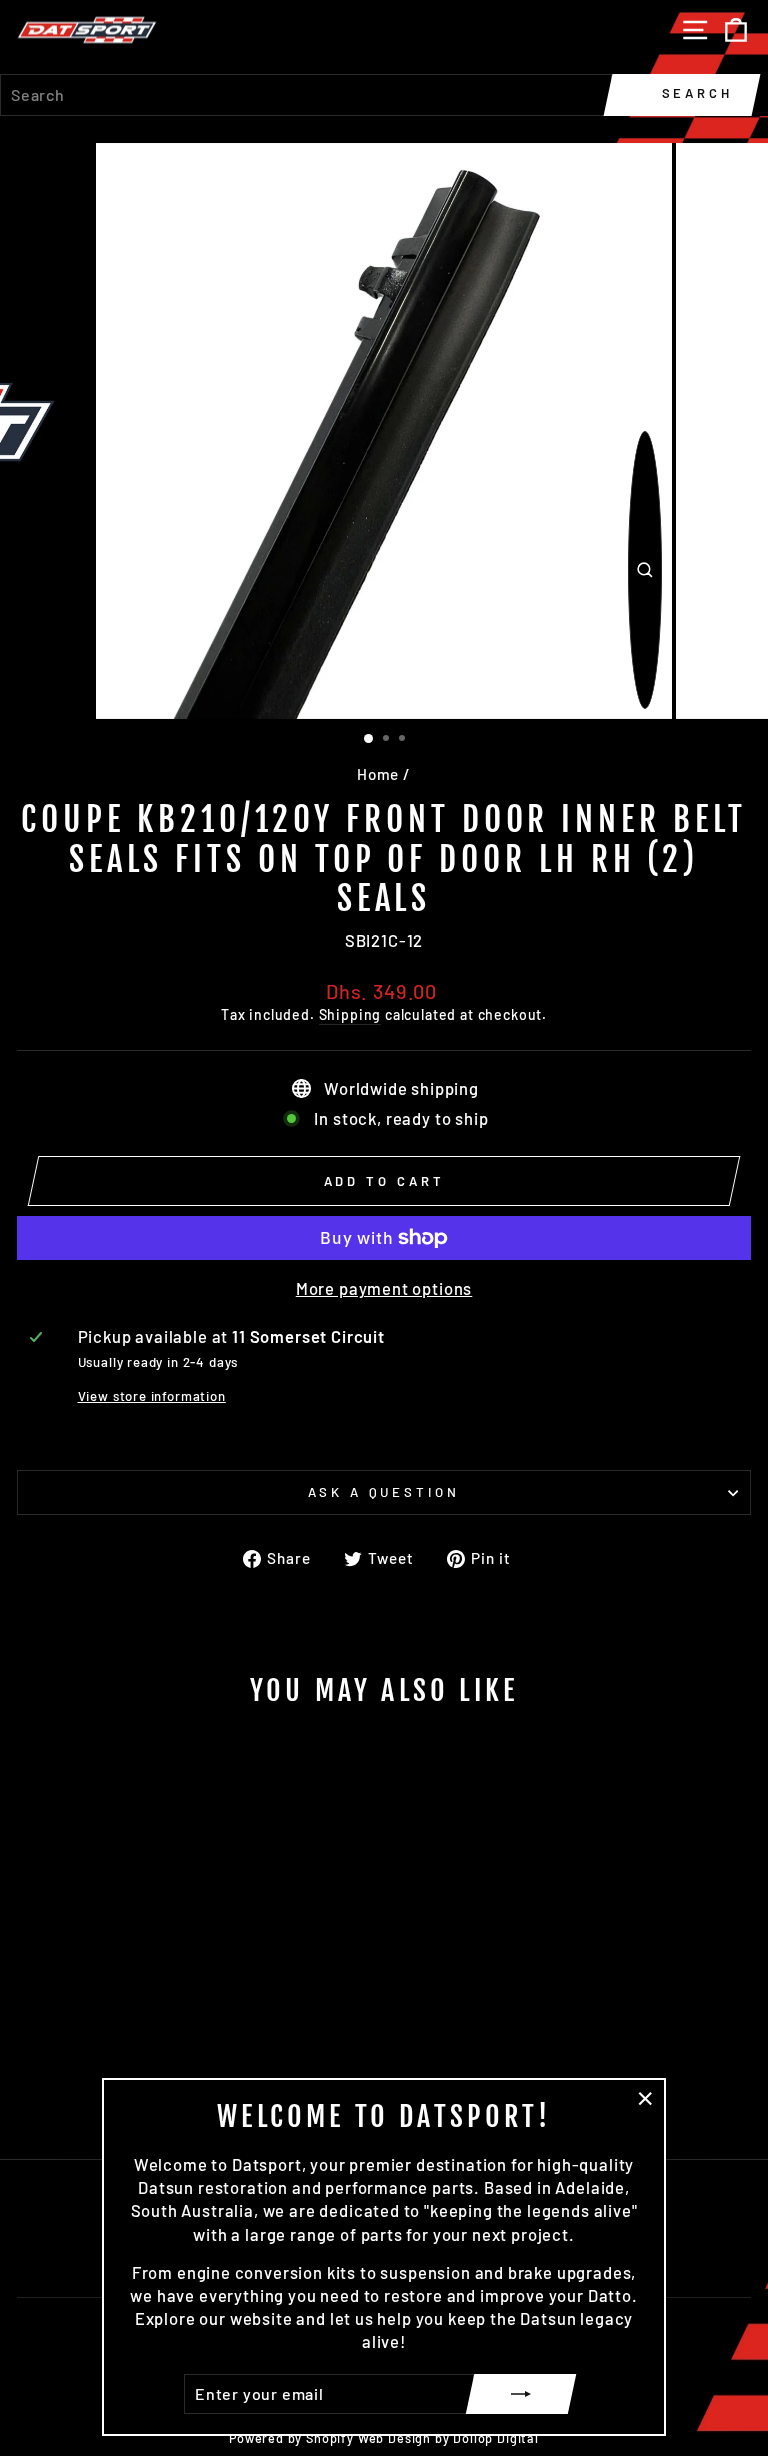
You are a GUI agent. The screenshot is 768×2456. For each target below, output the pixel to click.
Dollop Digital (496, 2438)
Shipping (350, 1014)
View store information (152, 1396)
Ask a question (384, 1492)
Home (378, 774)
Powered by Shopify (291, 2438)
